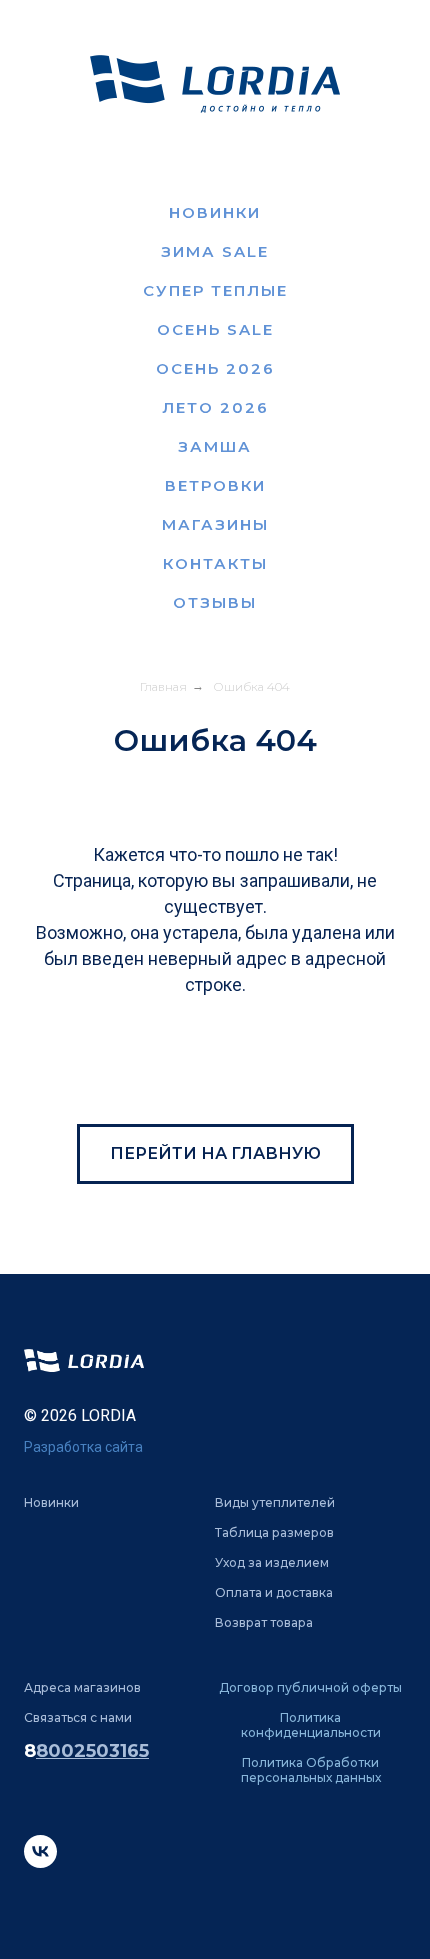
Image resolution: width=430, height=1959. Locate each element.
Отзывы (215, 602)
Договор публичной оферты (310, 1687)
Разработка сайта (83, 1447)
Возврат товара (264, 1622)
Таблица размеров (274, 1532)
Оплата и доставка (274, 1592)
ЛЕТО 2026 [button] (215, 407)
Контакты (215, 563)
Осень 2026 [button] (215, 368)
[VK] (40, 1862)
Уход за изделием (272, 1562)
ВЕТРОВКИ (215, 485)
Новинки (215, 212)
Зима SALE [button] (215, 251)
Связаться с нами (78, 1717)
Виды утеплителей (275, 1502)
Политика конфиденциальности (311, 1725)
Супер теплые (215, 290)
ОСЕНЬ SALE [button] (215, 329)
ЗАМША (215, 446)
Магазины (215, 524)
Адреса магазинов (82, 1687)
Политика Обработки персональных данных (311, 1770)
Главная (163, 686)
